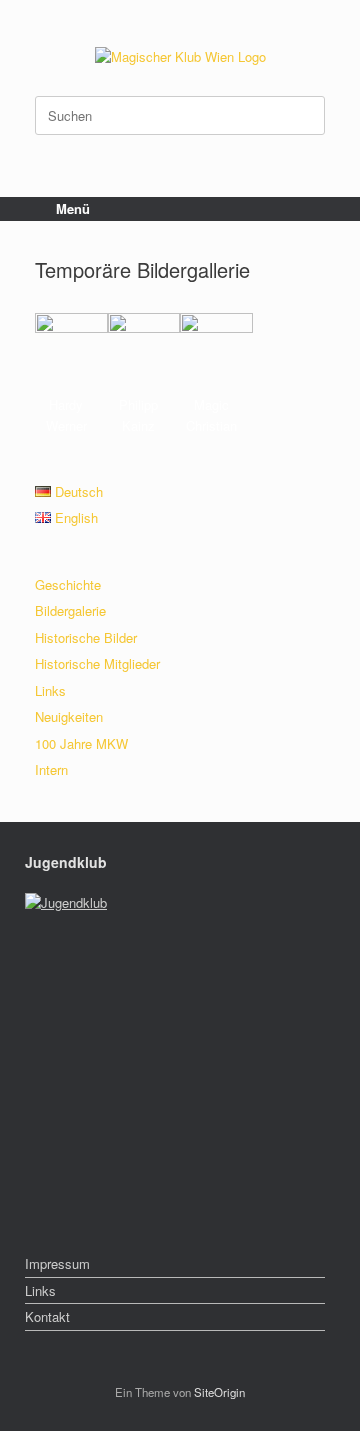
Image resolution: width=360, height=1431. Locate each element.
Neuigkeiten (69, 716)
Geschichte (68, 584)
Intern (51, 769)
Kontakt (47, 1316)
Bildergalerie (70, 610)
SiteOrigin (219, 1392)
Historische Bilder (86, 637)
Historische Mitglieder (97, 663)
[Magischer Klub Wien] (180, 55)
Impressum (57, 1263)
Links (50, 690)
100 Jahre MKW (81, 743)
